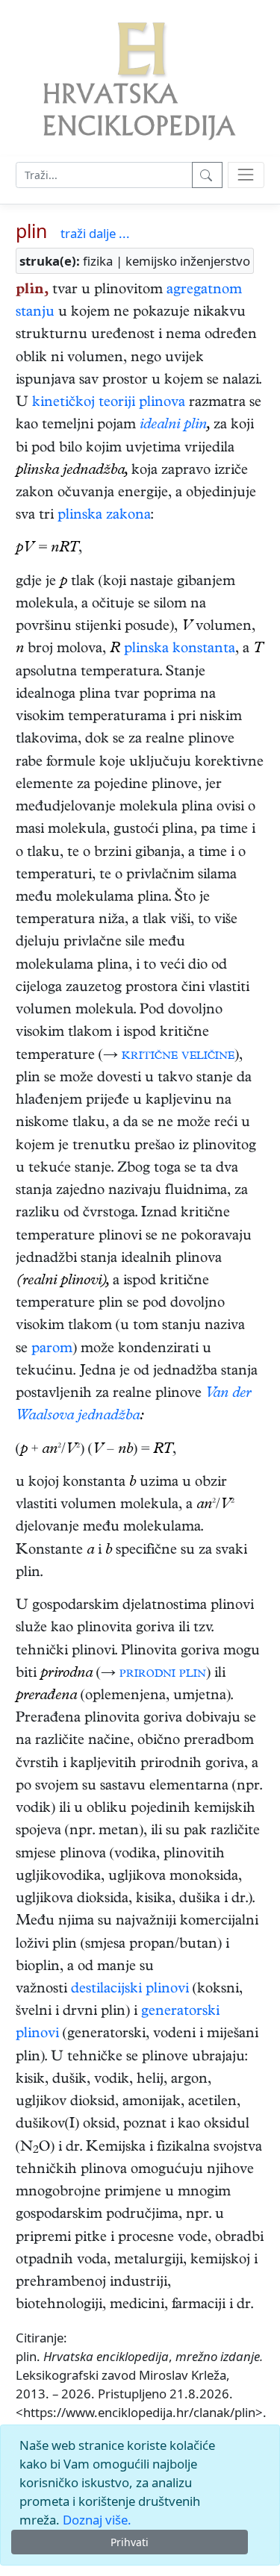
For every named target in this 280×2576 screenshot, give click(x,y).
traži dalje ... (95, 233)
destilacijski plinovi (130, 1990)
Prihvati (130, 2542)
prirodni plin (163, 1674)
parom (52, 1350)
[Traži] (207, 175)
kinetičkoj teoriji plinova (109, 403)
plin (31, 231)
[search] (246, 175)
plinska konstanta (180, 650)
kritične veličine (178, 1056)
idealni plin (173, 426)
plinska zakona (104, 516)
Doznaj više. (97, 2520)
